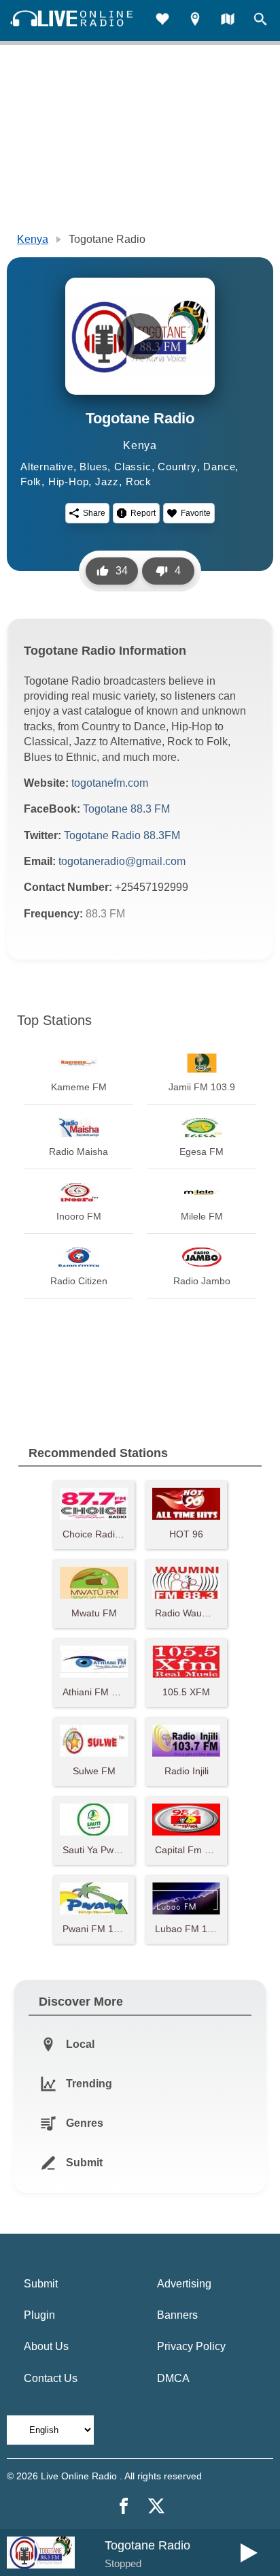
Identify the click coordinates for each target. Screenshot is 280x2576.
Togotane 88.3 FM (126, 809)
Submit (41, 2284)
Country (177, 467)
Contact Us (51, 2378)
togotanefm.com (110, 783)
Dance (219, 467)
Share (94, 513)
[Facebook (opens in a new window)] (124, 2506)
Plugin (39, 2315)
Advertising (184, 2284)
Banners (177, 2315)
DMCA (173, 2378)
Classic (133, 467)
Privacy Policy (191, 2346)
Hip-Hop (69, 482)
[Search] (260, 21)
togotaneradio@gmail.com (122, 861)
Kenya (33, 239)
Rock (139, 482)
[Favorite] (162, 21)
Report (143, 513)
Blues (93, 467)
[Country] (228, 21)
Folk (31, 482)
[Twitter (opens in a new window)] (156, 2506)
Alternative (47, 467)
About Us (46, 2346)
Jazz (107, 482)
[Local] (195, 21)
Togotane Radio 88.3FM (122, 835)
